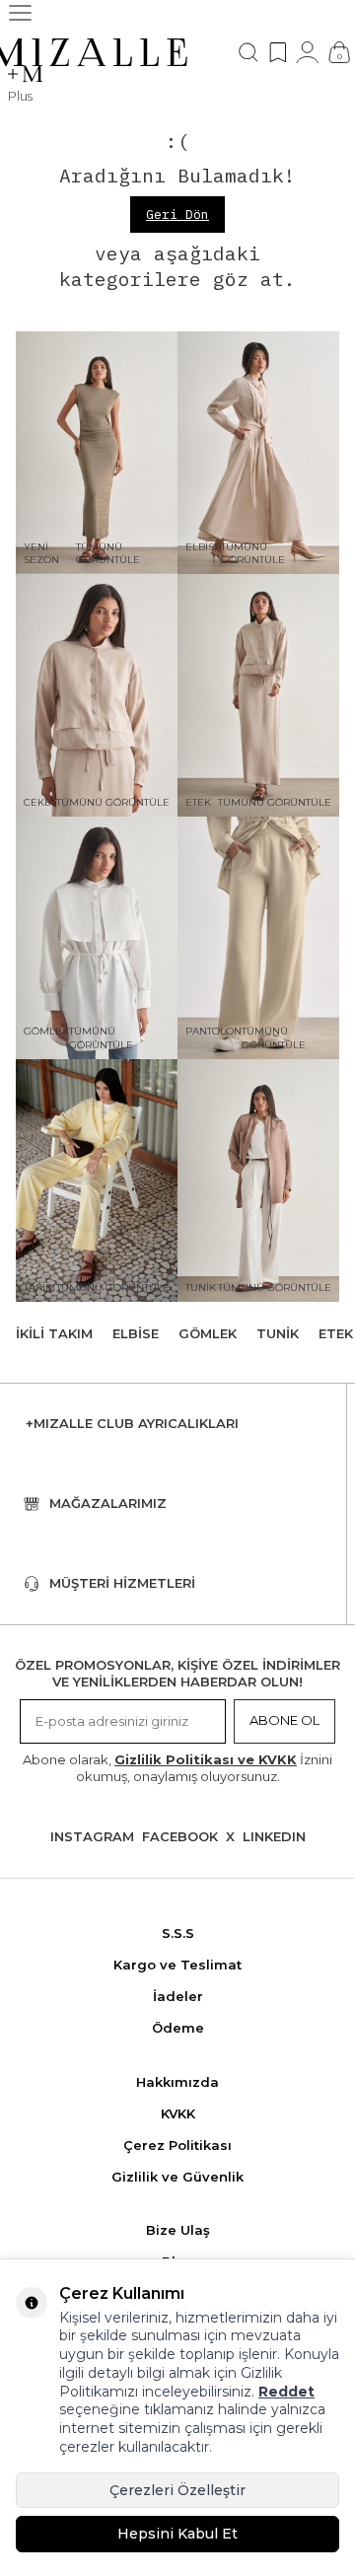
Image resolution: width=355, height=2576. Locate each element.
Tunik (278, 1333)
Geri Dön (177, 215)
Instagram (92, 1836)
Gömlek (208, 1333)
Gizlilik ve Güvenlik (177, 2177)
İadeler (178, 1996)
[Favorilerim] (278, 52)
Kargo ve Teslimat (177, 1965)
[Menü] (20, 13)
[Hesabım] (307, 52)
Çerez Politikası (177, 2145)
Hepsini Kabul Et (177, 2534)
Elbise (136, 1333)
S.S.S (178, 1933)
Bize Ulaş (178, 2230)
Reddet (286, 2392)
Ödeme (178, 2028)
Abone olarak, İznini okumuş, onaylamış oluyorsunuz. (177, 1768)
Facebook (180, 1836)
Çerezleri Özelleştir (177, 2490)
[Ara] (248, 52)
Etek (336, 1333)
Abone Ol (284, 1720)
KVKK (178, 2113)
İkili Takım (54, 1333)
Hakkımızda (177, 2082)
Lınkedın (274, 1836)
